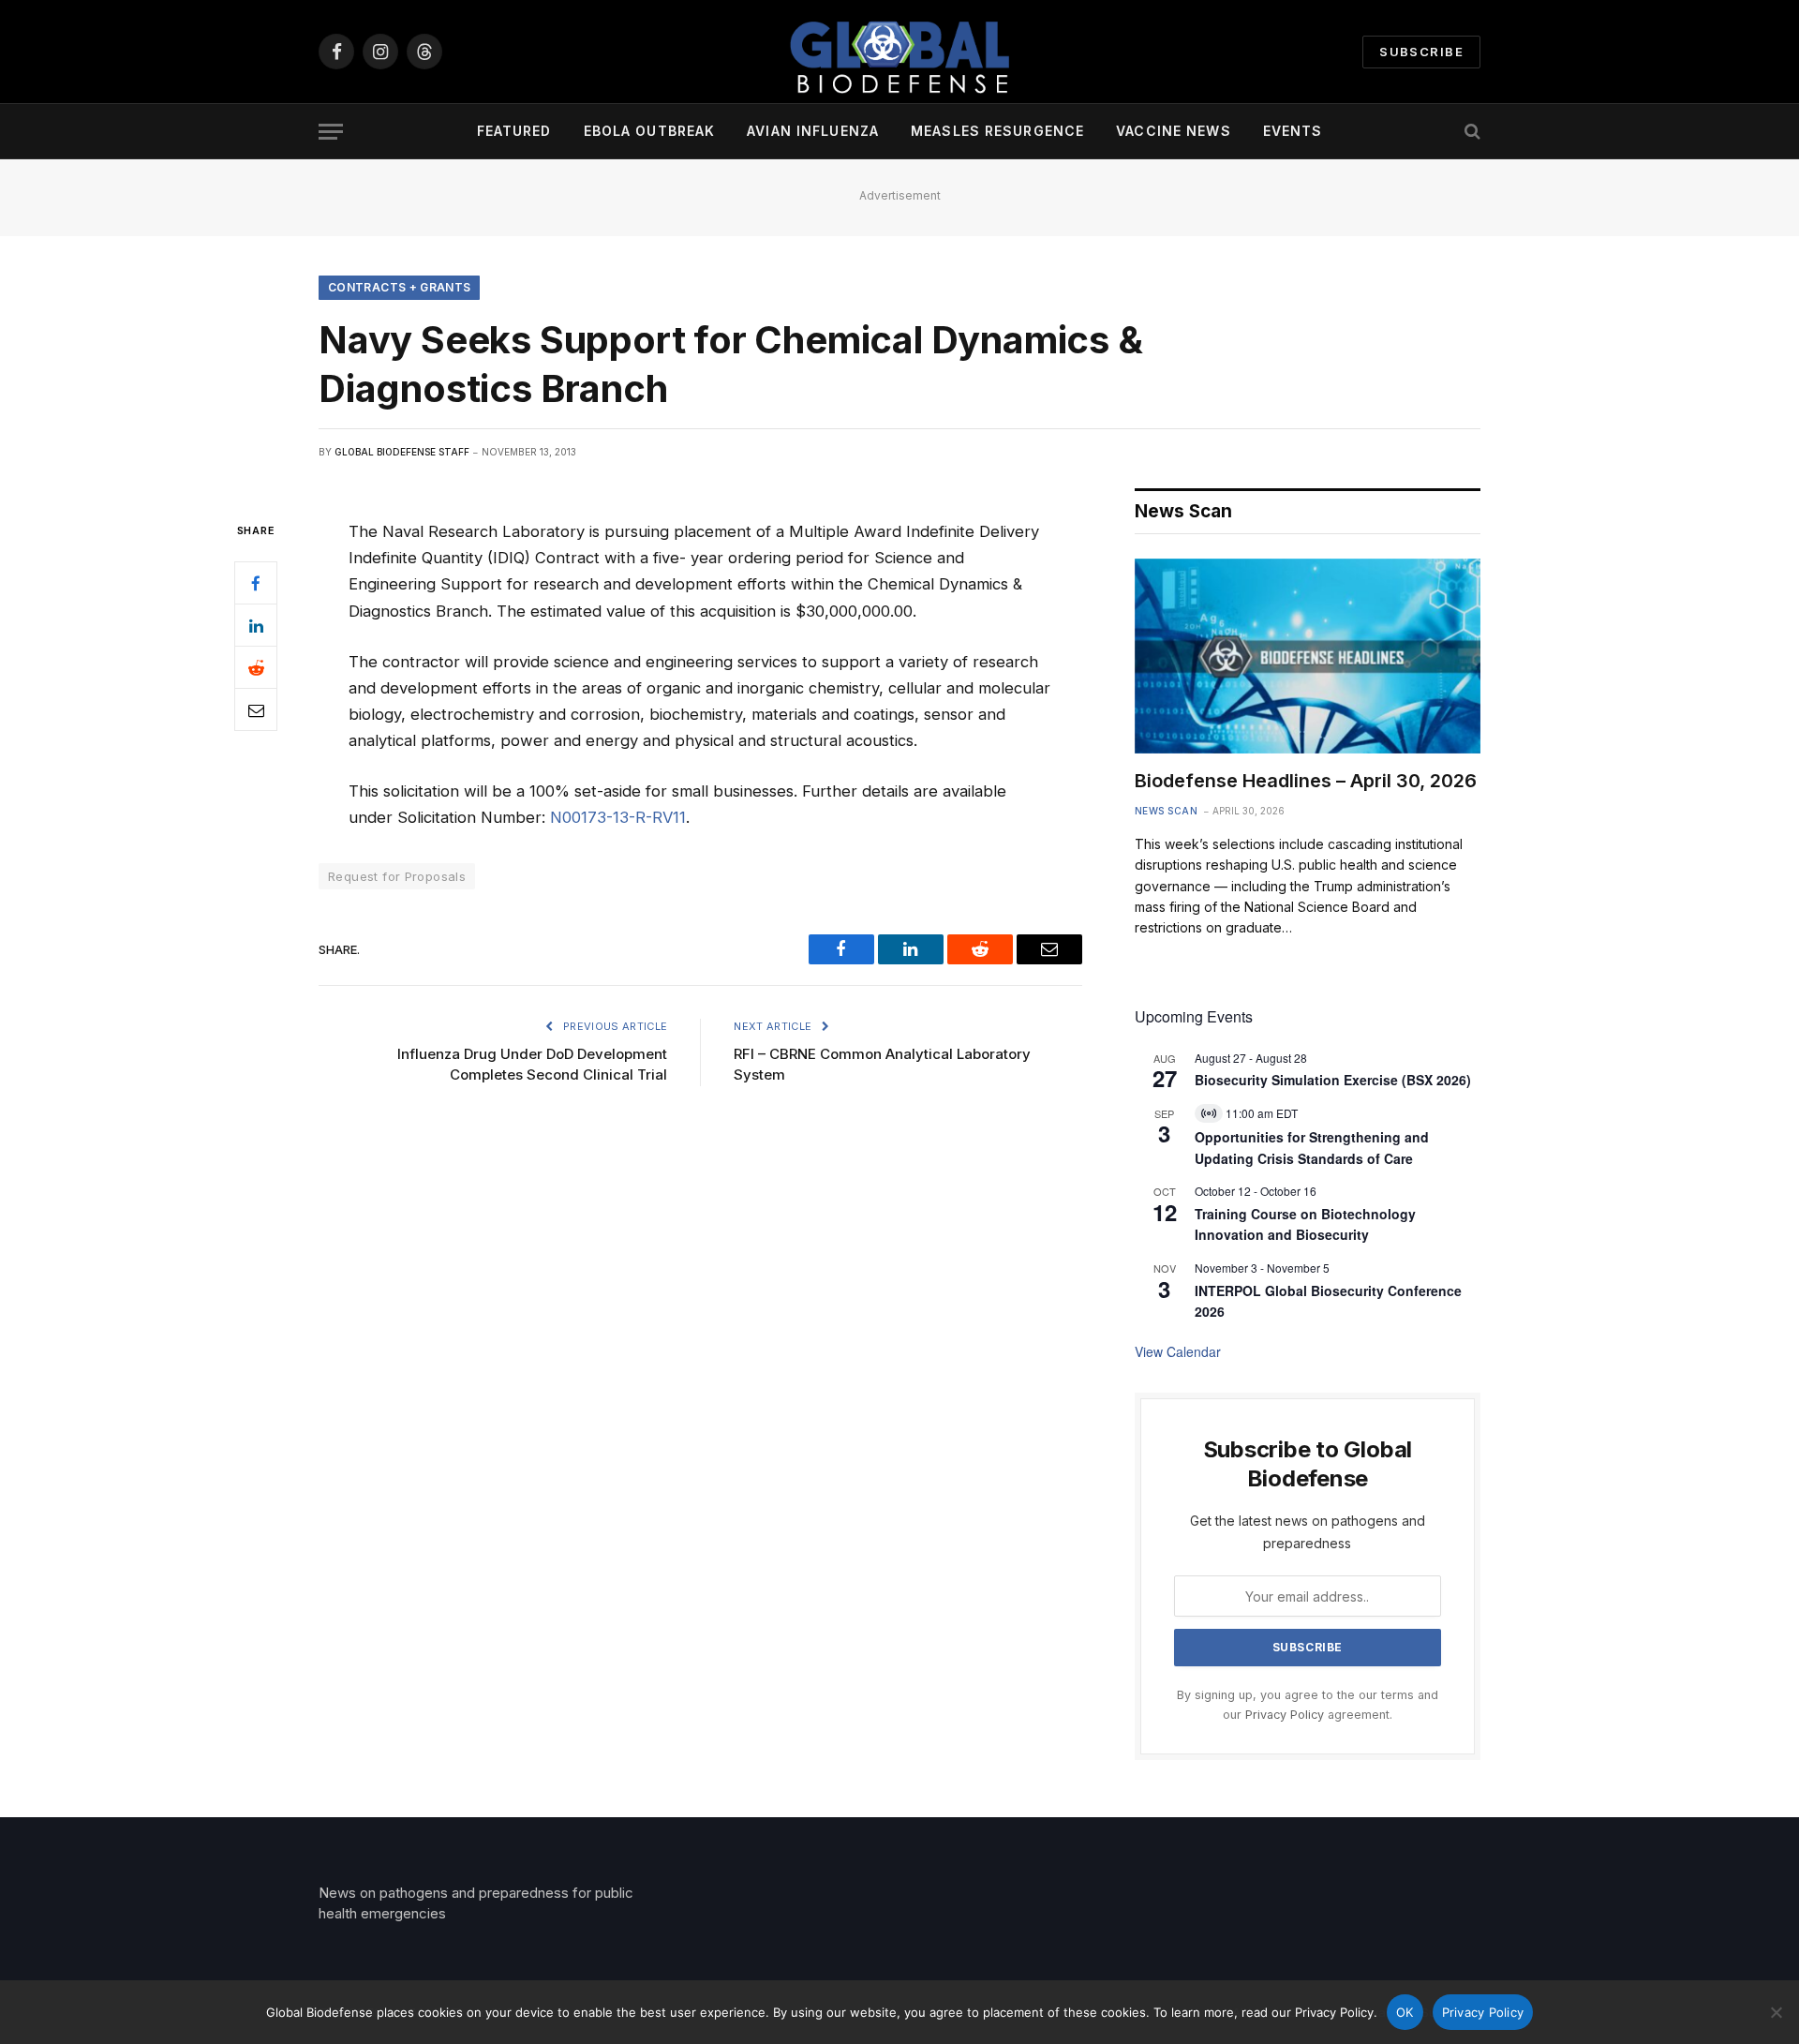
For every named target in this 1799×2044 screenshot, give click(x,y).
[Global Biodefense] (899, 52)
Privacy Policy (1285, 1715)
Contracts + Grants (399, 287)
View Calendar (1178, 1351)
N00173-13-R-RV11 (618, 817)
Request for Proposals (397, 876)
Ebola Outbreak (650, 131)
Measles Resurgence (997, 131)
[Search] (1471, 132)
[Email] (256, 710)
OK (1405, 2012)
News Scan (1167, 811)
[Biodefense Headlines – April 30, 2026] (1308, 656)
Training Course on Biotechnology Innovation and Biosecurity (1305, 1224)
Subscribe (1421, 52)
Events (1293, 131)
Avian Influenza (813, 131)
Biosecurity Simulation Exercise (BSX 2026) (1333, 1080)
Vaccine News (1173, 131)
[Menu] (331, 132)
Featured (514, 131)
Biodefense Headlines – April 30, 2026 (1306, 781)
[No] (1776, 2012)
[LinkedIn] (256, 626)
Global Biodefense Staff (402, 452)
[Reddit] (256, 668)
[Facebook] (256, 584)
